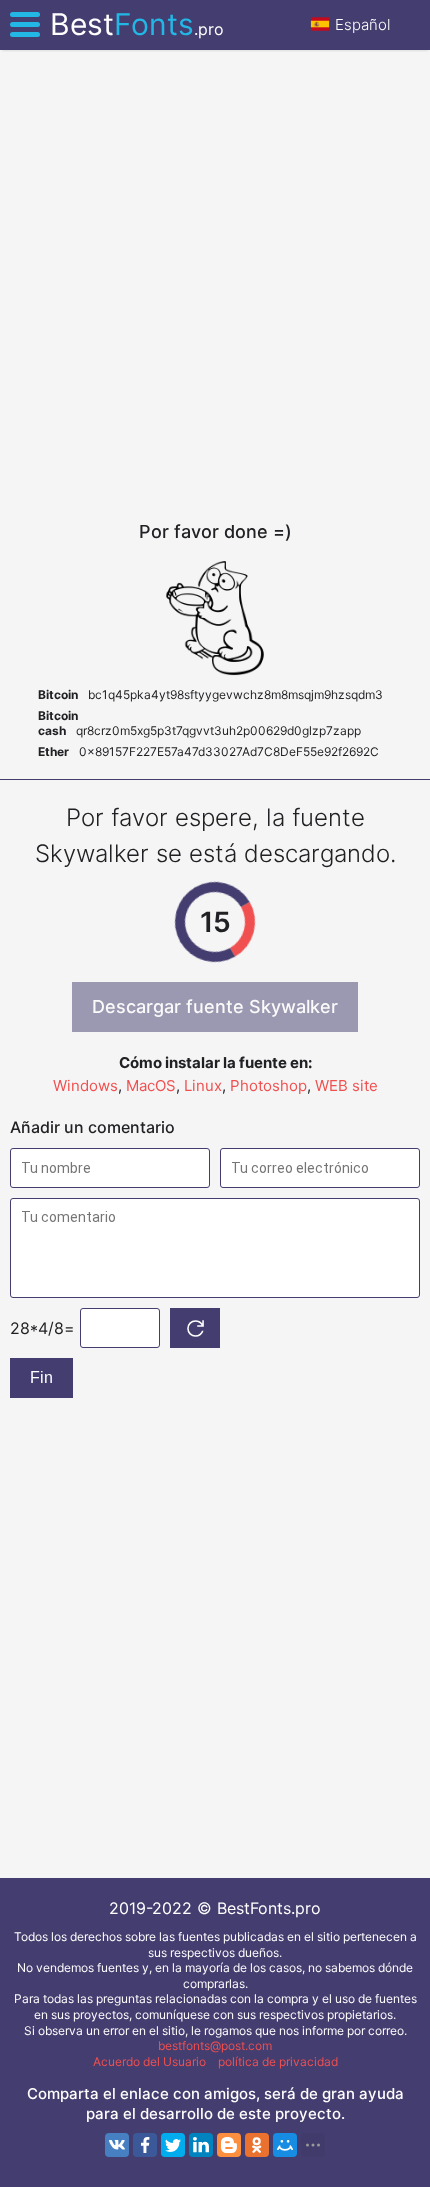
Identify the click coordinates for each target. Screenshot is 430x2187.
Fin (41, 1377)
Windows (85, 1085)
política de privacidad (278, 2061)
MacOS (151, 1085)
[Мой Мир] (285, 2145)
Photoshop (268, 1085)
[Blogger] (229, 2145)
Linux (203, 1085)
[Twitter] (173, 2145)
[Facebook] (145, 2145)
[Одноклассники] (257, 2145)
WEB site (346, 1085)
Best (137, 24)
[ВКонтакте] (117, 2145)
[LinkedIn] (201, 2145)
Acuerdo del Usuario (149, 2061)
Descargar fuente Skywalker (215, 1006)
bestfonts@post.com (215, 2045)
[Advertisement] (215, 285)
